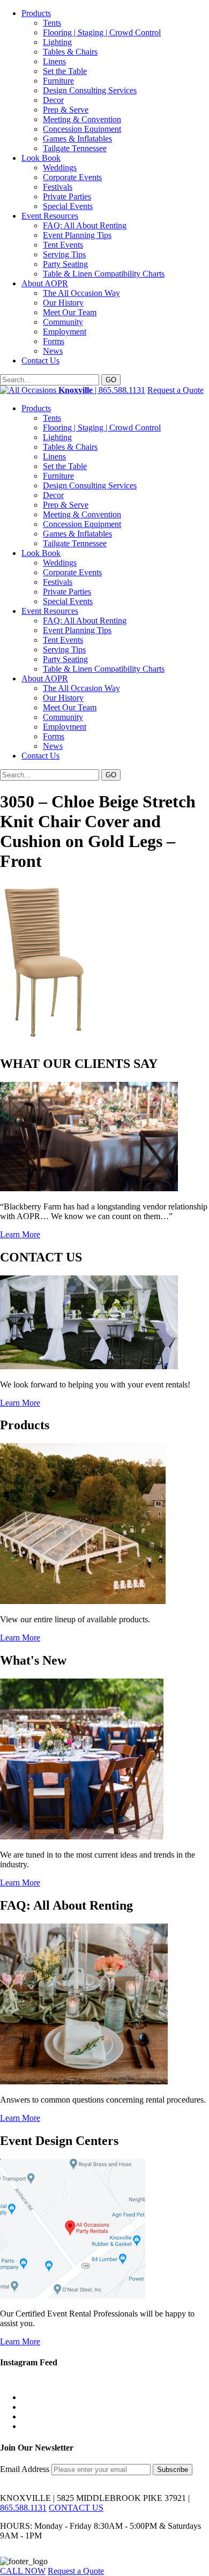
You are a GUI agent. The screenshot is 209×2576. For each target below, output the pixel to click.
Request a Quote (176, 390)
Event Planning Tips (77, 235)
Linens (54, 61)
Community (63, 322)
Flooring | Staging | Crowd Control (102, 32)
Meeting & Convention (82, 119)
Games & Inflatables (77, 139)
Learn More (20, 1234)
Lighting (57, 42)
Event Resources (50, 216)
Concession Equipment (82, 129)
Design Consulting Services (90, 90)
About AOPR (45, 283)
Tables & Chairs (70, 52)
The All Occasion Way (81, 293)
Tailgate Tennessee (75, 148)
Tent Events (63, 245)
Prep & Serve (66, 110)
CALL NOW (23, 2571)
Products (36, 13)
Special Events (68, 206)
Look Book (41, 158)
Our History (63, 303)
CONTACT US (76, 2508)
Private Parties (67, 196)
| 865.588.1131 (102, 390)
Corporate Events (72, 177)
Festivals (58, 187)
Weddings (60, 168)
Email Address (26, 2469)
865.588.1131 (23, 2508)
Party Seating (65, 264)
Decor (53, 100)
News (53, 351)
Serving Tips (64, 254)
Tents (52, 23)
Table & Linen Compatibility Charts (104, 274)
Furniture (58, 81)
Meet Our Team (70, 312)
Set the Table (65, 71)
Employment (65, 332)
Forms (54, 341)
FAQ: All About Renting (85, 225)
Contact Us (40, 361)
